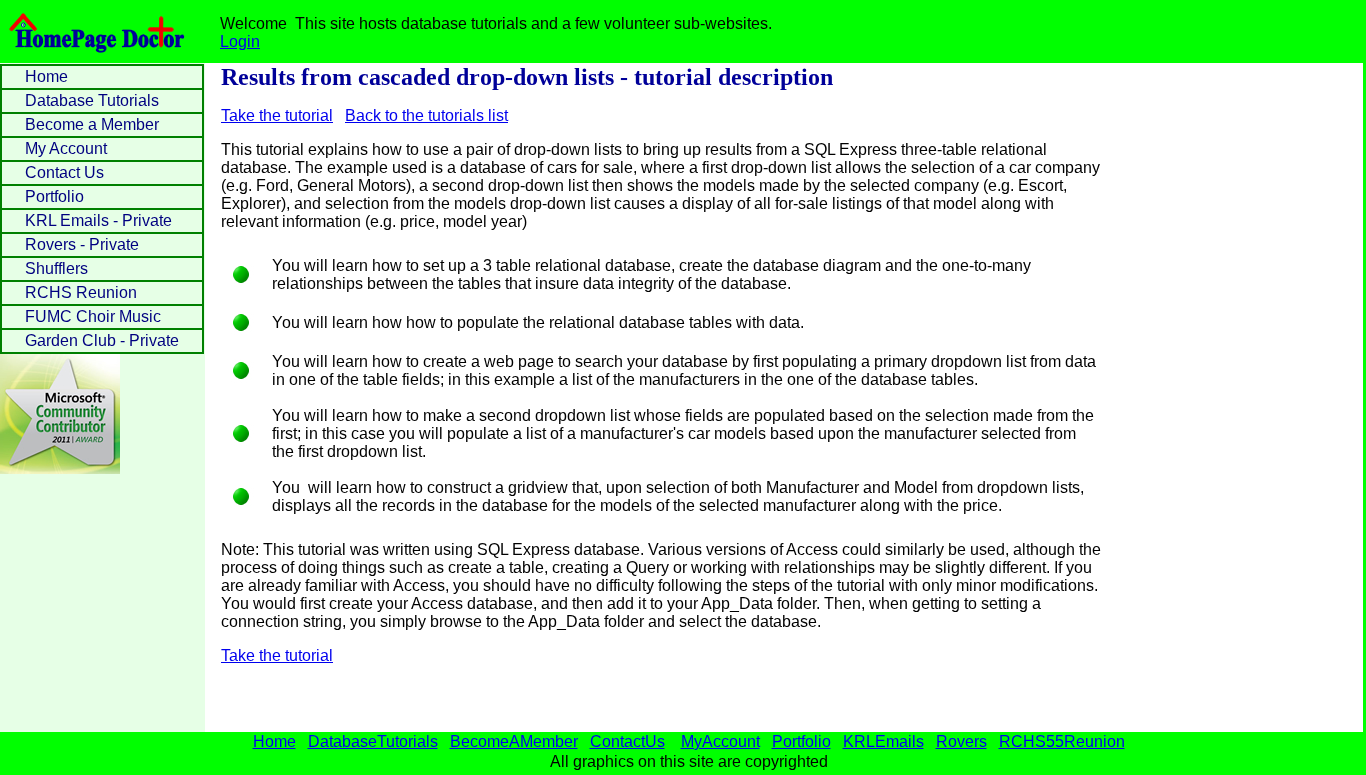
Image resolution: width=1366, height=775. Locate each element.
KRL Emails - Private (98, 220)
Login (240, 41)
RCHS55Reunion (1062, 741)
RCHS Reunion (81, 292)
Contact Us (64, 172)
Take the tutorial (277, 115)
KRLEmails (883, 741)
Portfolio (54, 196)
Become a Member (92, 124)
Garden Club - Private (102, 340)
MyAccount (720, 741)
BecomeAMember (514, 741)
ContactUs (627, 741)
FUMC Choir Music (93, 316)
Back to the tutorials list (426, 115)
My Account (66, 148)
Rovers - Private (82, 244)
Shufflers (56, 268)
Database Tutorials (92, 100)
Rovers (961, 741)
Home (46, 76)
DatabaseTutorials (373, 741)
